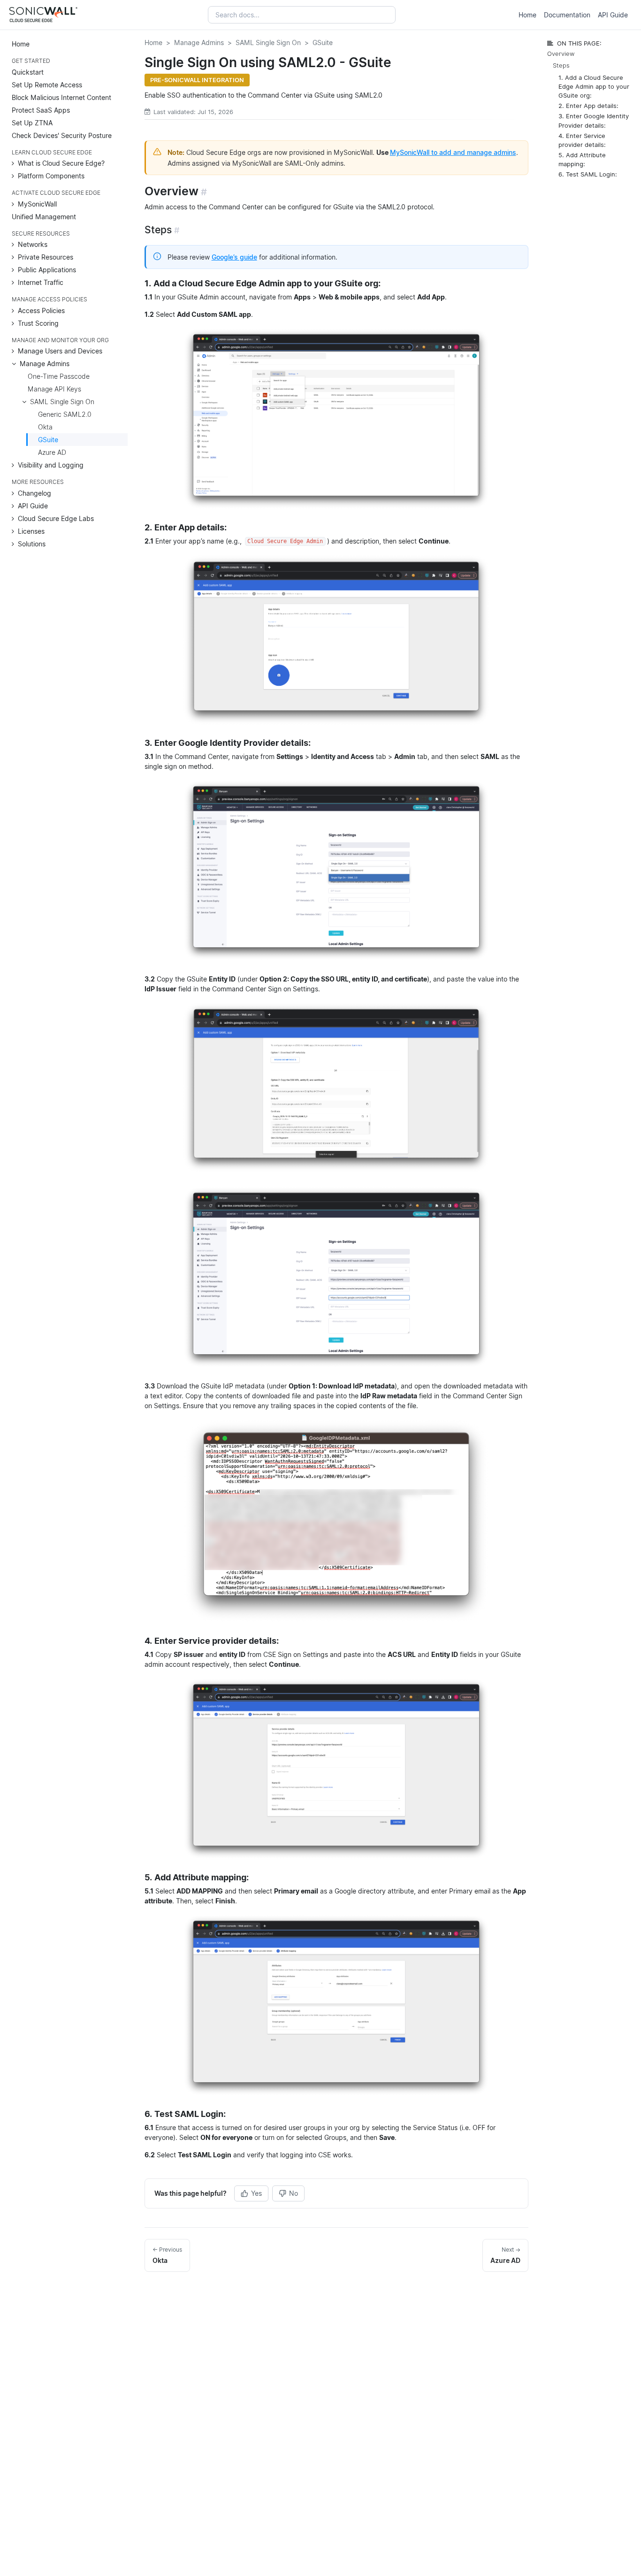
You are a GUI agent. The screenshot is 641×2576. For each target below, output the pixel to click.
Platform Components (51, 176)
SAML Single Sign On (62, 402)
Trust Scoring (38, 323)
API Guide (613, 15)
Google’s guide (234, 257)
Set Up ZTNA (32, 122)
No (294, 2193)
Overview (561, 54)
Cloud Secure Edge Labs (56, 518)
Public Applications (47, 270)
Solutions (32, 543)
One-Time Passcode (59, 376)
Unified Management (44, 216)
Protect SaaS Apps (41, 110)
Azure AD (52, 452)
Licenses (31, 531)
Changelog (34, 493)
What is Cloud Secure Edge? (61, 163)
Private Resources (46, 257)
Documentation (567, 15)
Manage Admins (45, 364)
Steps (561, 65)
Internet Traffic (41, 282)
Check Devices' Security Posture (62, 135)
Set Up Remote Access (47, 84)
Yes (256, 2193)
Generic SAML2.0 (65, 414)
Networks (33, 244)
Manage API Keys (54, 389)
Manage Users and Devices (60, 351)
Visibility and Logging (51, 465)
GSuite (48, 440)
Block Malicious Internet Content (61, 97)
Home (527, 15)
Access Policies (41, 310)
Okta (45, 427)
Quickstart (28, 72)
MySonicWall (37, 203)
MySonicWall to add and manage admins (453, 152)
